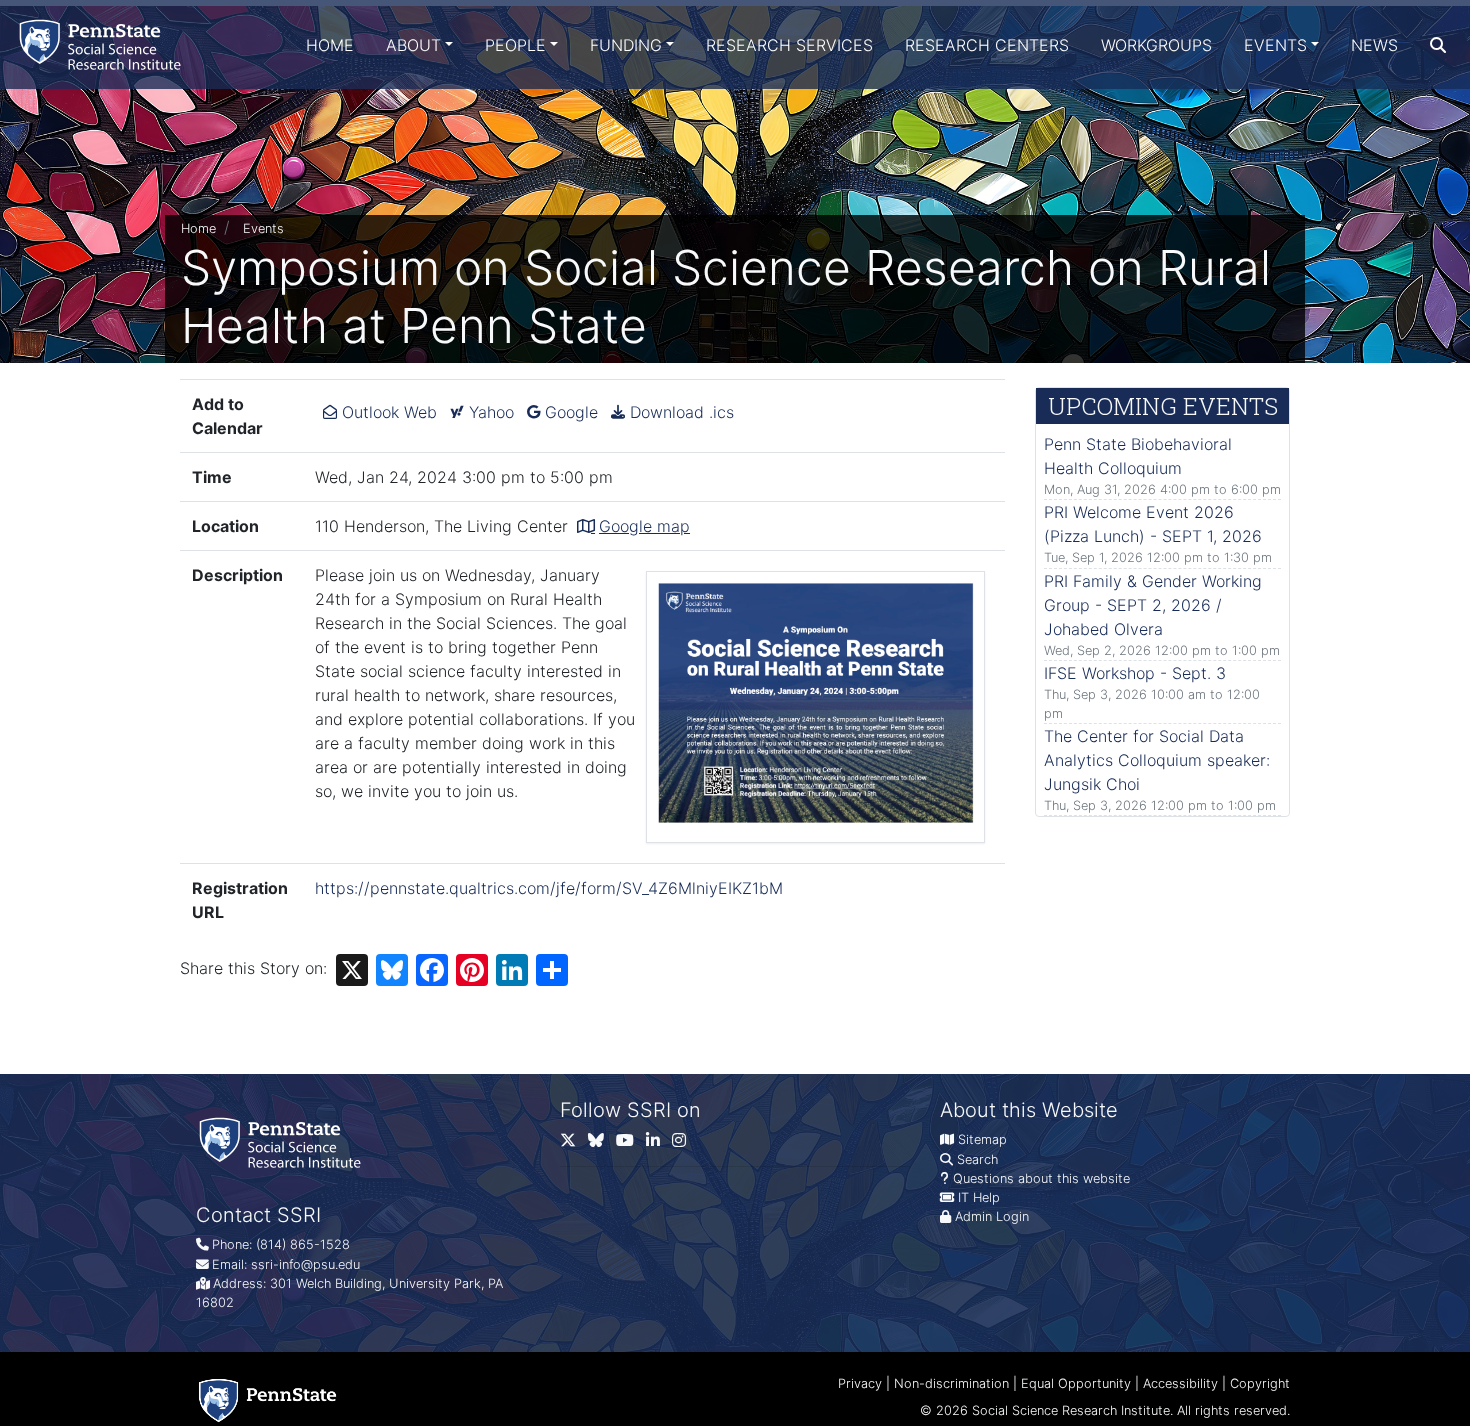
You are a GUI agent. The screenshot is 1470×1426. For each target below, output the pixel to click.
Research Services (789, 45)
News (1374, 45)
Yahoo (489, 412)
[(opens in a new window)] (602, 1143)
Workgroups (1156, 45)
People (515, 45)
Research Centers (987, 45)
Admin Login (992, 1216)
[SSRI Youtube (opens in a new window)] (631, 1143)
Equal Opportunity (1076, 1383)
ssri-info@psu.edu (305, 1264)
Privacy (860, 1383)
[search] (1438, 45)
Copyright (1260, 1383)
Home (330, 45)
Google (569, 412)
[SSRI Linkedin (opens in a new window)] (659, 1143)
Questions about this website (1041, 1178)
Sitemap (982, 1139)
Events (1275, 45)
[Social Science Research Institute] (104, 44)
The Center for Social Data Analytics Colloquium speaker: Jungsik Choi (1157, 760)
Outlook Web (387, 412)
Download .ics (679, 412)
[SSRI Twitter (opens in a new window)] (574, 1143)
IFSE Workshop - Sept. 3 (1135, 673)
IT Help (979, 1197)
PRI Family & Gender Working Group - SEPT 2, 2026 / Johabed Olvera (1153, 605)
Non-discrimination (951, 1383)
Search (977, 1159)
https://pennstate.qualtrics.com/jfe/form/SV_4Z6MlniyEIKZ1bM (549, 888)
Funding (626, 45)
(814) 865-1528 (303, 1244)
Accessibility (1180, 1383)
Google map (644, 526)
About (413, 45)
